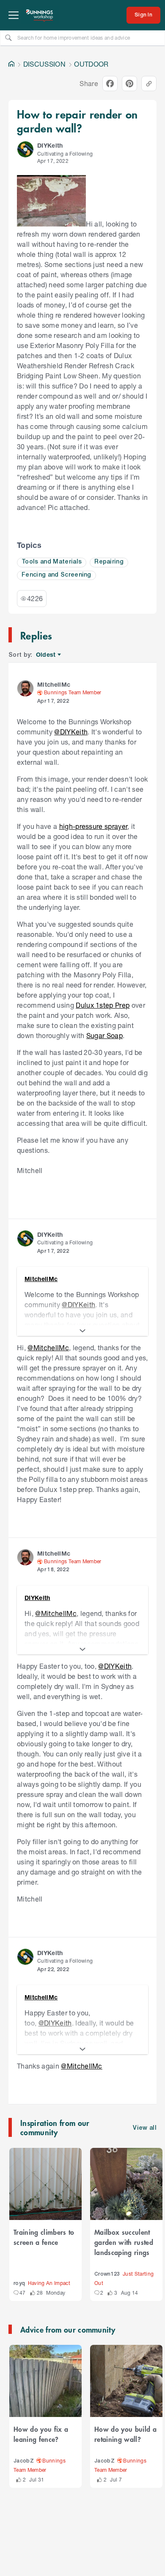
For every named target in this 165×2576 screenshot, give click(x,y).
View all (145, 2128)
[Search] (8, 38)
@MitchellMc (48, 1347)
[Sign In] (143, 15)
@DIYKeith (71, 732)
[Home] (11, 64)
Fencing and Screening (56, 575)
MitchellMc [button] (54, 684)
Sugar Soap (104, 1035)
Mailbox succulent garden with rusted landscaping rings (124, 2242)
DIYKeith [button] (50, 145)
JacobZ (24, 2461)
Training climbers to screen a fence (44, 2237)
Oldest (46, 655)
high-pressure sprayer (93, 826)
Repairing (109, 562)
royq (19, 2283)
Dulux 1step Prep (103, 1005)
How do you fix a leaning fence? (41, 2434)
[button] (25, 149)
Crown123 (107, 2274)
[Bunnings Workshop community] (40, 15)
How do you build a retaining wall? (125, 2434)
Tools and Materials (52, 562)
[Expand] (82, 1331)
